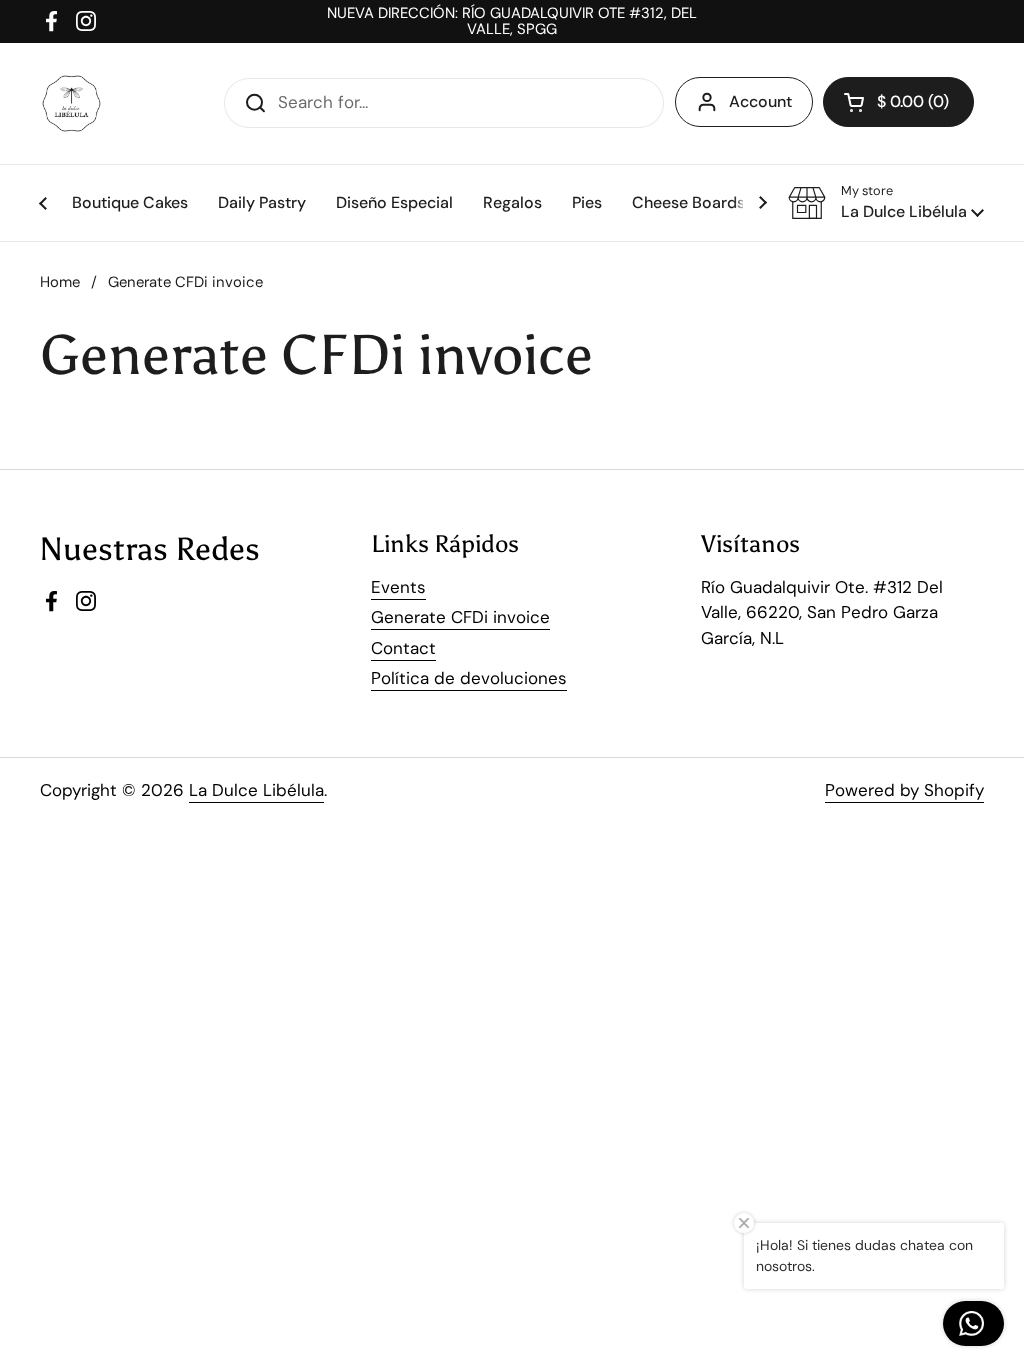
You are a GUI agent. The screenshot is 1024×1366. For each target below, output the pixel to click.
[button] (886, 203)
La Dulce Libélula (256, 790)
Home (60, 282)
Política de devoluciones (469, 678)
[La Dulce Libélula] (71, 103)
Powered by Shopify (904, 790)
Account (760, 101)
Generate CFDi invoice (460, 617)
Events (398, 587)
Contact (403, 648)
